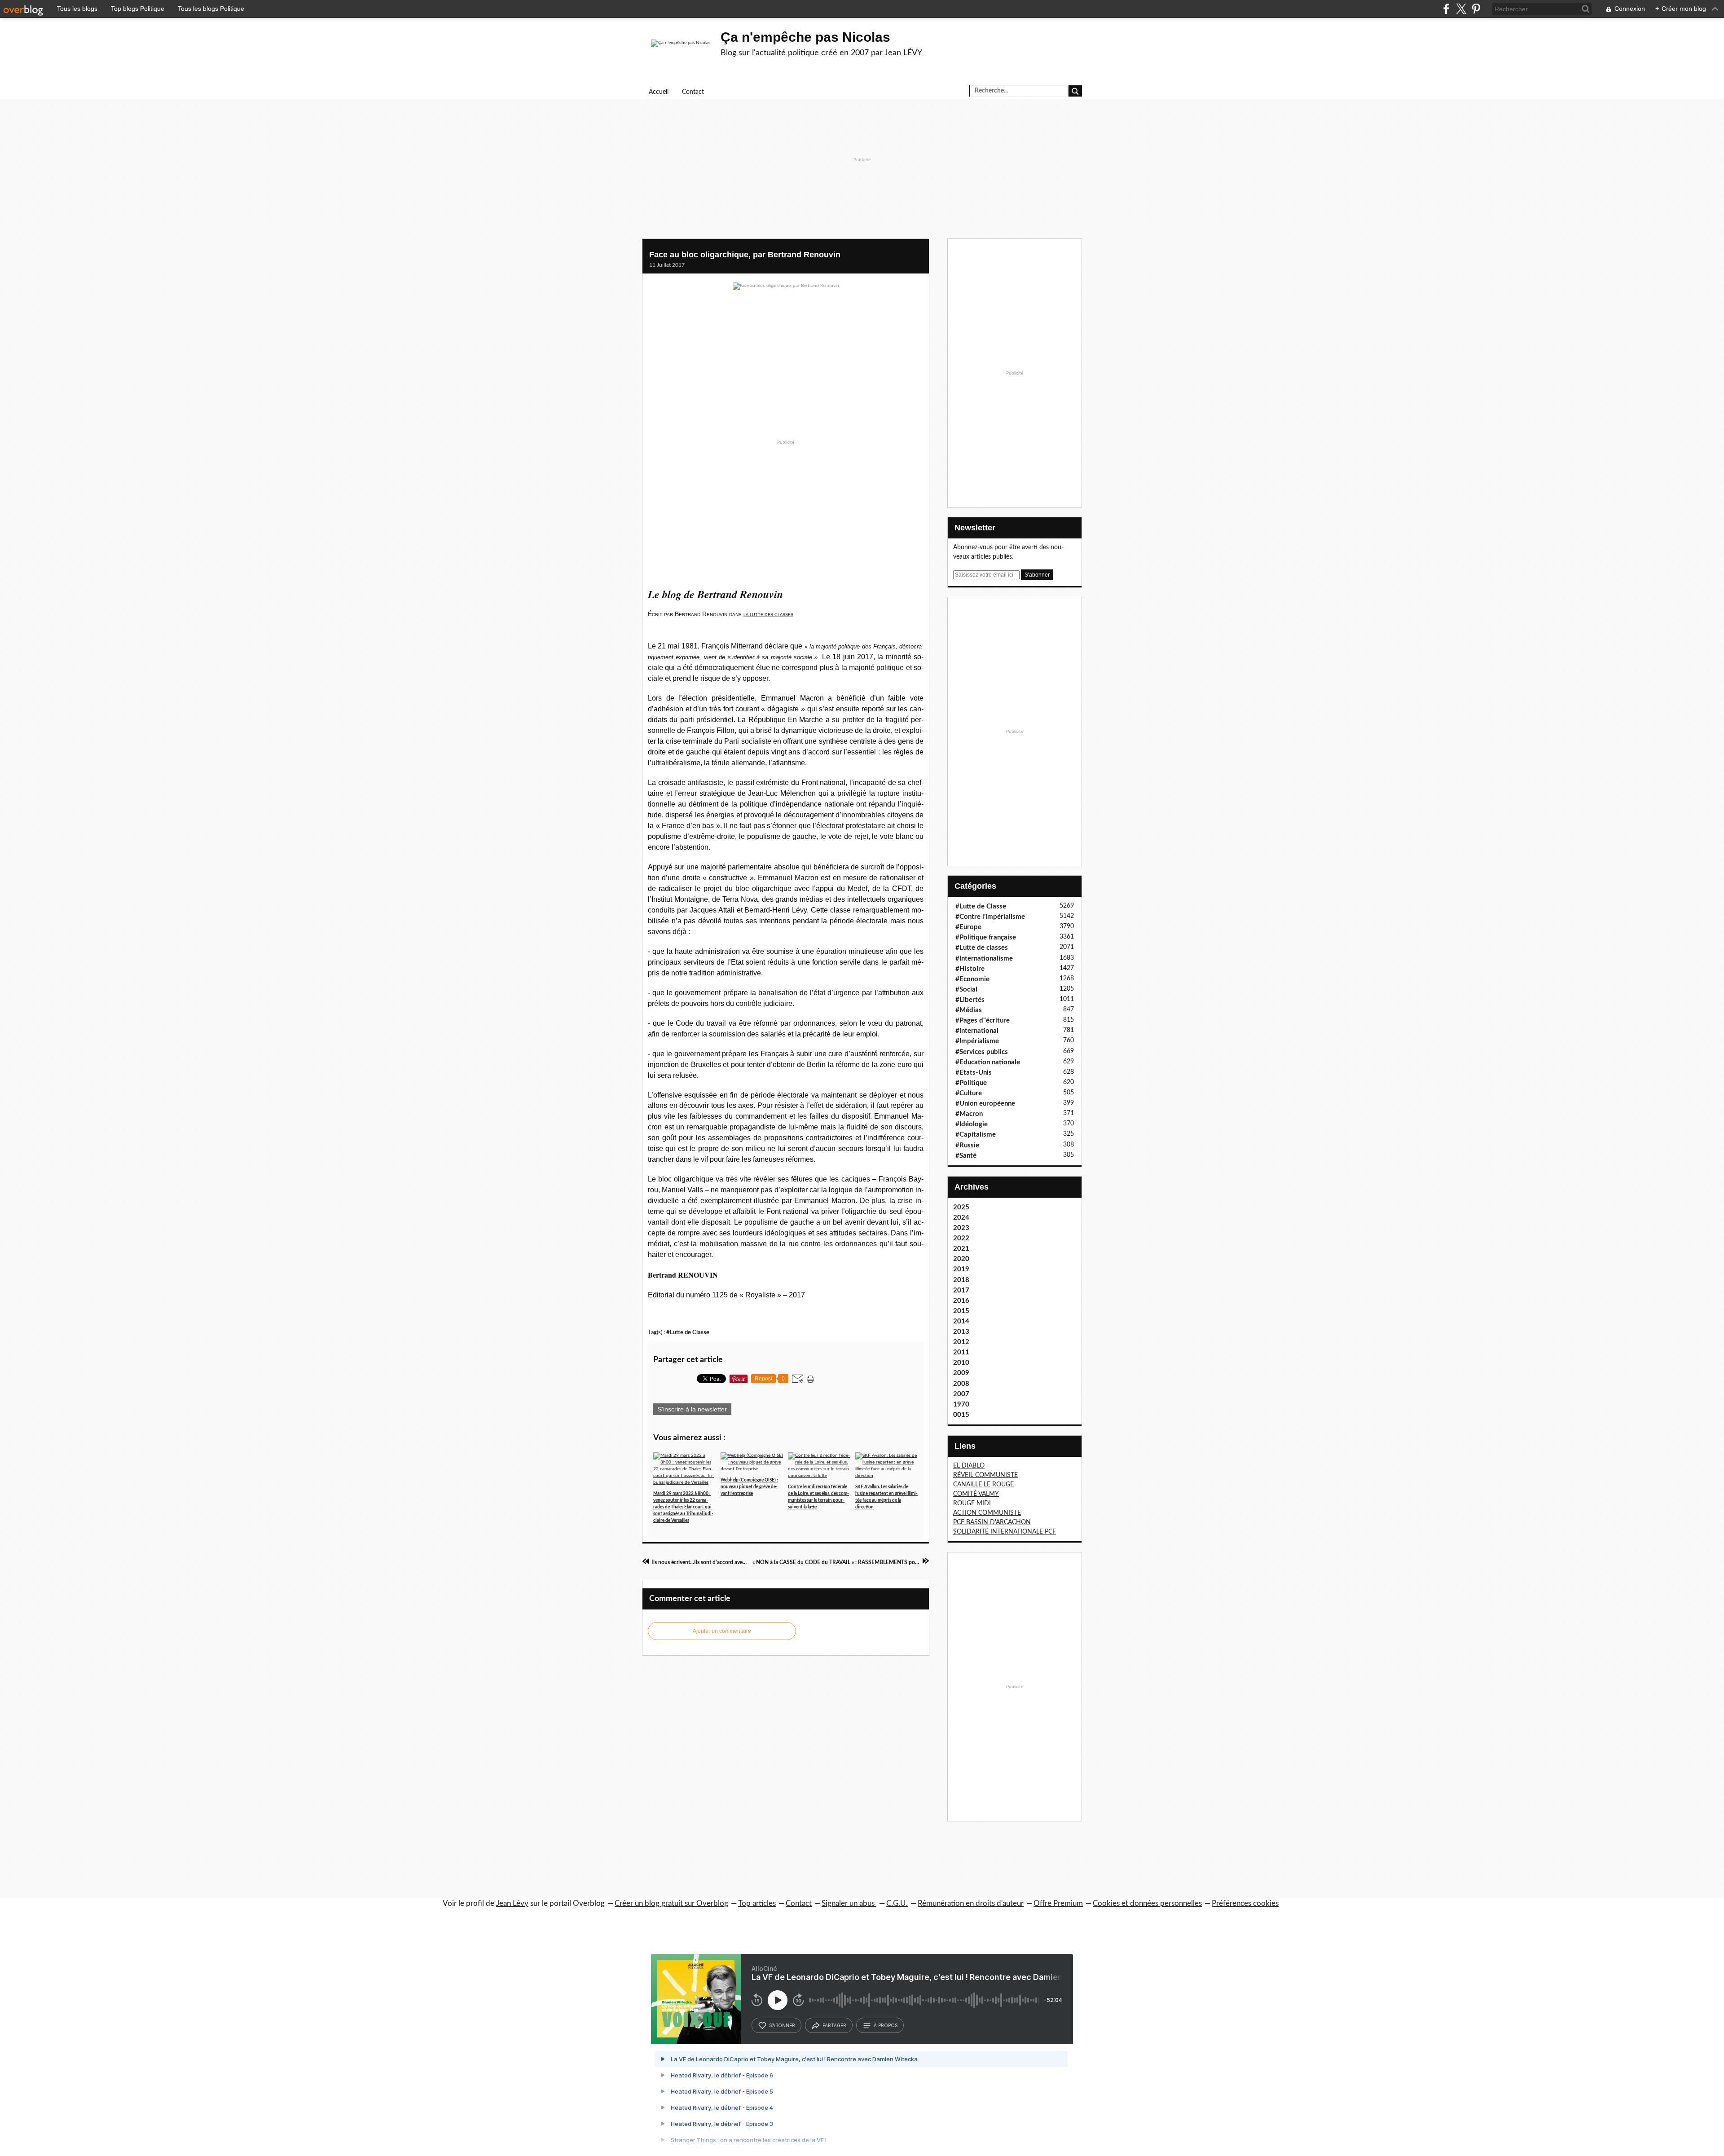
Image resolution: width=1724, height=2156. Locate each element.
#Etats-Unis (974, 1073)
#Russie (967, 1145)
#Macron (969, 1114)
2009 (961, 1373)
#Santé (966, 1156)
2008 (961, 1384)
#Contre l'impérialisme (990, 917)
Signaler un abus (849, 1903)
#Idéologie (972, 1124)
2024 (961, 1218)
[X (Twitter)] (1461, 9)
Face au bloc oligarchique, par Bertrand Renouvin (745, 255)
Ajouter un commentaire (722, 1631)
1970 (961, 1404)
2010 (961, 1363)
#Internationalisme (984, 959)
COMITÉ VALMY (976, 1494)
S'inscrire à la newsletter (692, 1409)
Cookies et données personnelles (1147, 1903)
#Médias (969, 1010)
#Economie (972, 979)
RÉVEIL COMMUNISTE (985, 1475)
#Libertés (970, 1000)
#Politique (971, 1083)
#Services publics (982, 1052)
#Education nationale (988, 1062)
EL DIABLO (969, 1466)
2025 (961, 1207)
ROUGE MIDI (972, 1503)
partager (834, 2025)
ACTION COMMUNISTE (987, 1513)
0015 (961, 1415)
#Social (966, 990)
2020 (961, 1259)
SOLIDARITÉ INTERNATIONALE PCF (1005, 1532)
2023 (961, 1228)
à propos (886, 2025)
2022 (961, 1238)
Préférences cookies (1245, 1903)
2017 (961, 1290)
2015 (961, 1311)
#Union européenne (985, 1104)
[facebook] (1446, 9)
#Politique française (986, 937)
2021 (961, 1249)
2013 (961, 1332)
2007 (961, 1394)
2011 (961, 1352)
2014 (961, 1321)
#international (977, 1031)
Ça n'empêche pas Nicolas (805, 37)
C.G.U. (897, 1903)
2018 (961, 1280)
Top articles (757, 1903)
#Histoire (970, 969)
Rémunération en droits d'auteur (971, 1903)
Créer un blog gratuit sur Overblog (671, 1903)
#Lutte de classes (982, 948)
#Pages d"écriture (983, 1021)
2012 (961, 1342)
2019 (961, 1269)
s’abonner (782, 2025)
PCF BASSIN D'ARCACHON (992, 1522)
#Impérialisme (977, 1041)
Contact (693, 92)
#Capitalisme (976, 1135)
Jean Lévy (512, 1903)
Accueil (659, 92)
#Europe (968, 927)
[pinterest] (1476, 9)
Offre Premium (1058, 1903)
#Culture (969, 1093)
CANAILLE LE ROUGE (983, 1485)
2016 (961, 1301)
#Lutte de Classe (688, 1332)
